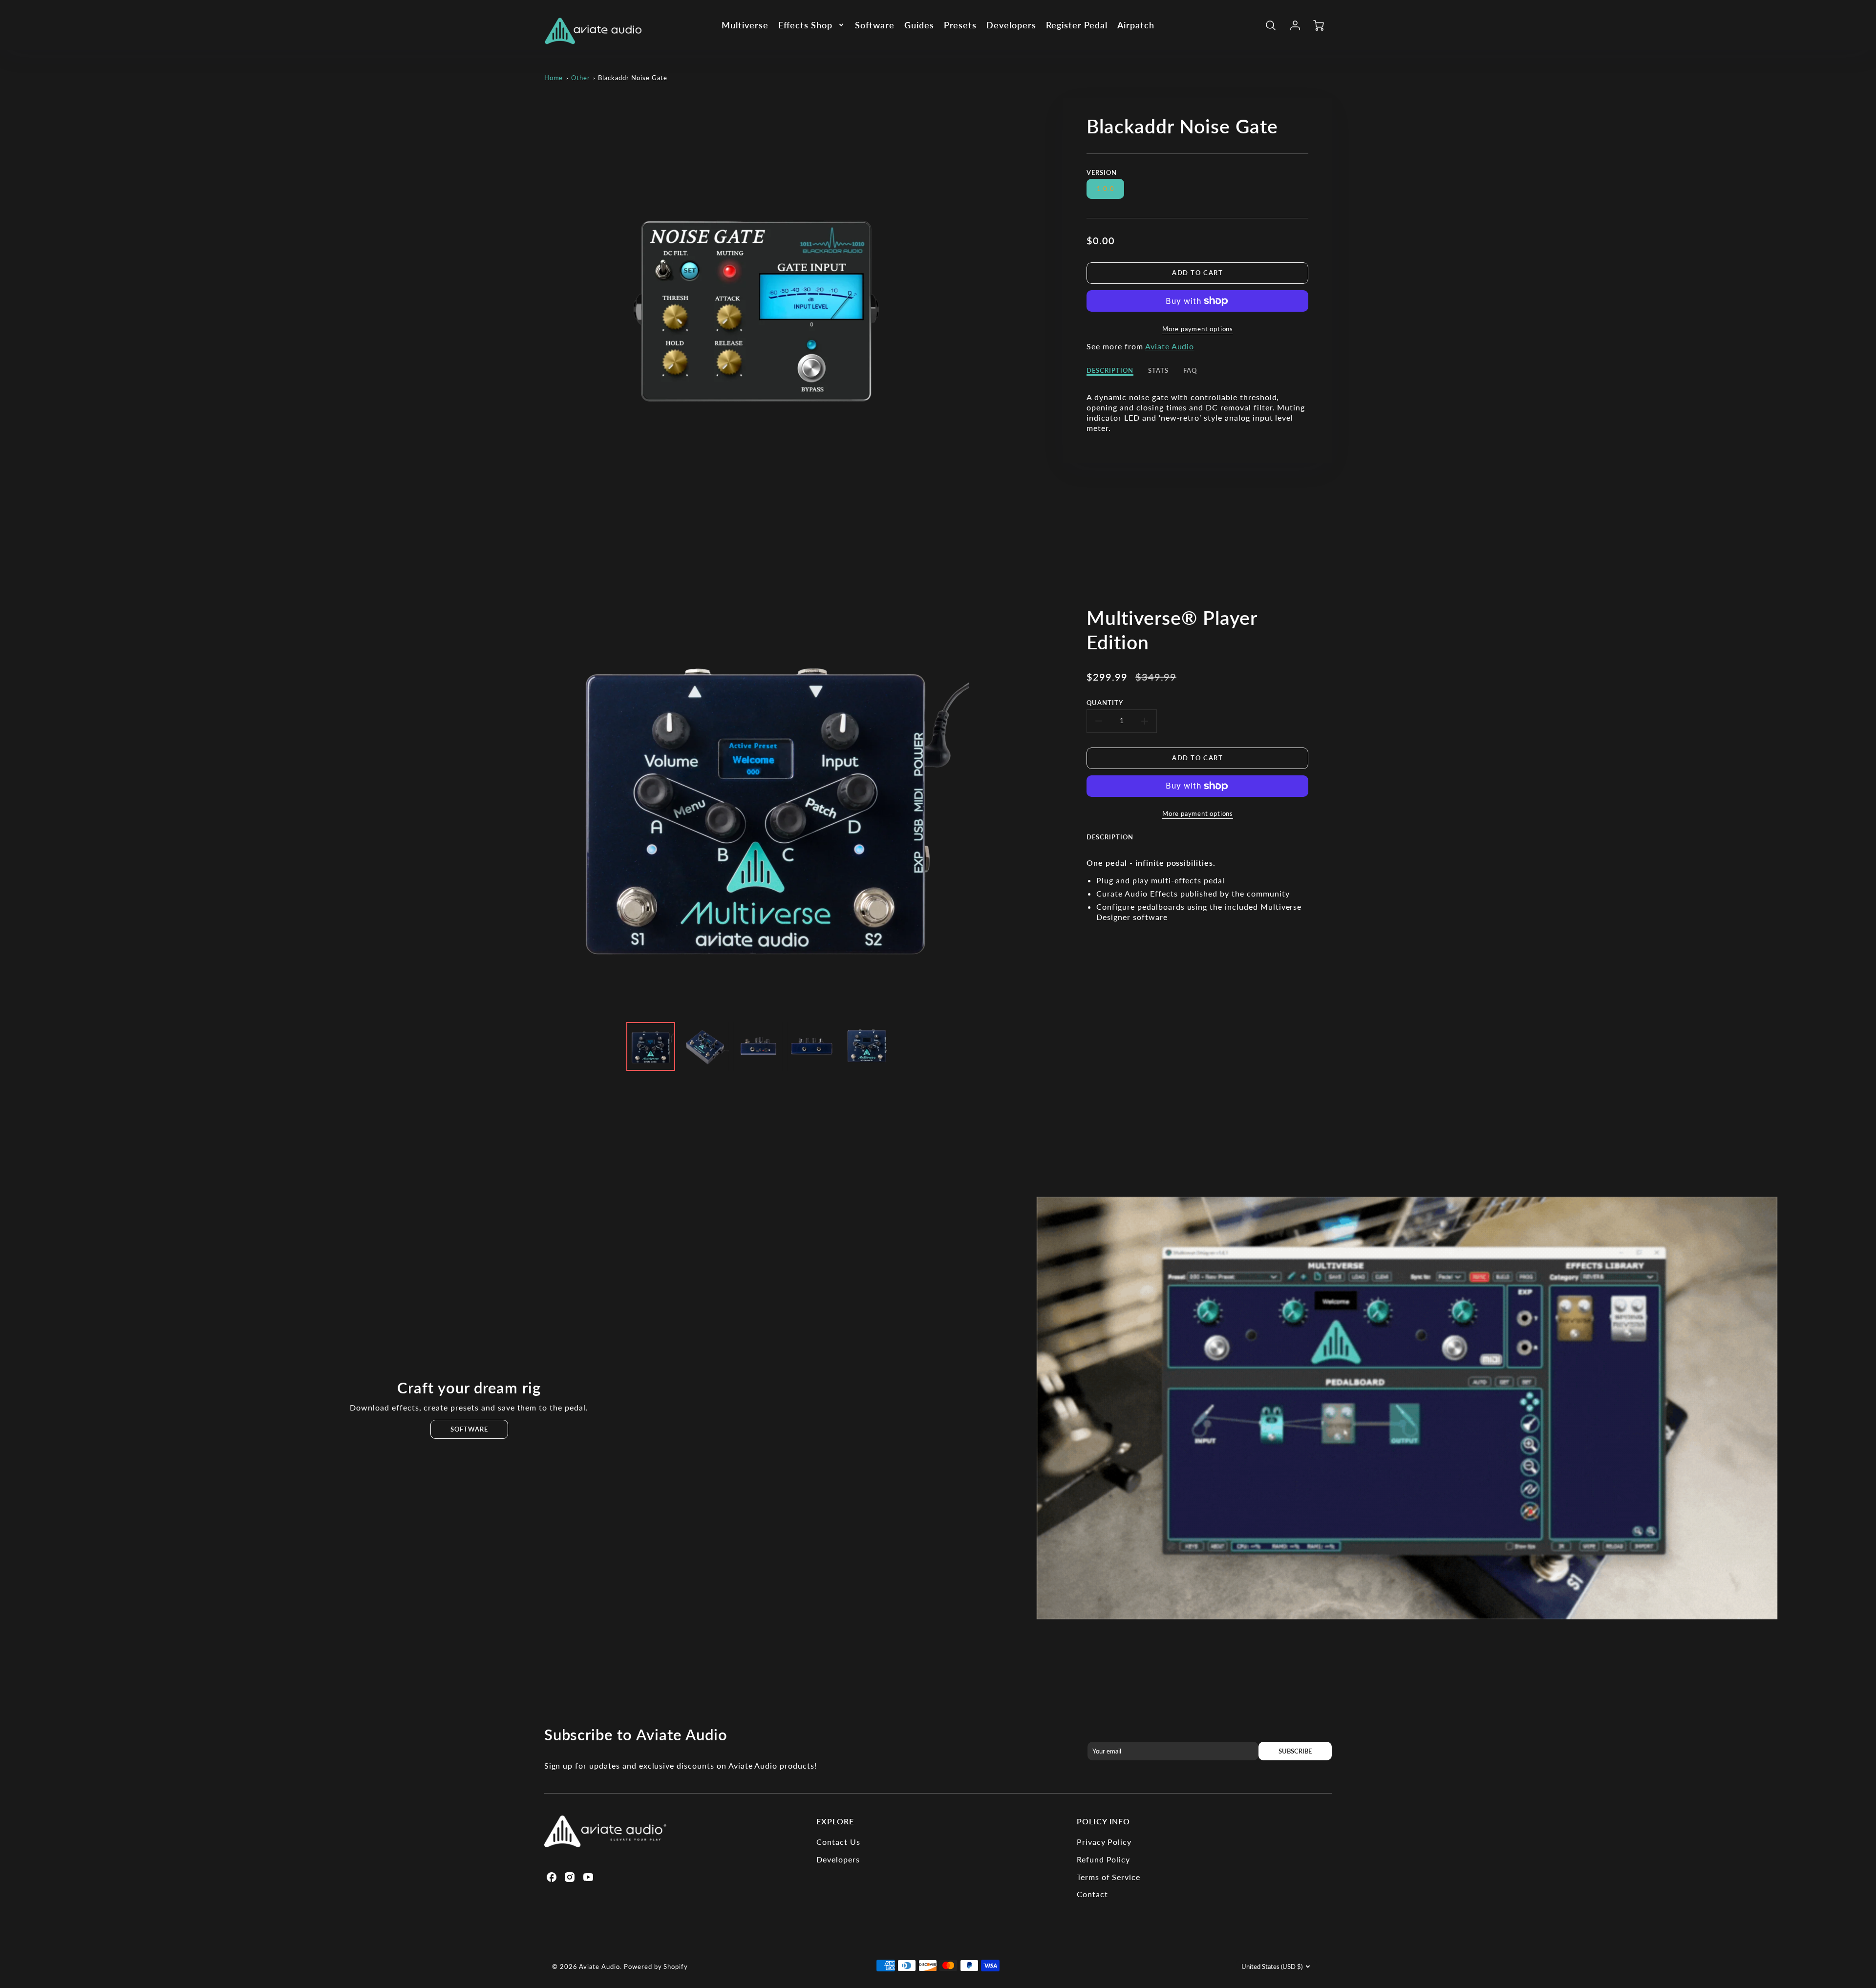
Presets (960, 25)
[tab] (1117, 844)
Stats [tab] (1158, 370)
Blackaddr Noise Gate (632, 78)
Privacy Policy (1104, 1842)
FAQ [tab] (1190, 370)
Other (581, 78)
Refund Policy (1103, 1859)
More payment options (1198, 329)
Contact (1092, 1894)
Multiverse (745, 25)
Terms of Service (1109, 1877)
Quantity (1105, 703)
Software (875, 25)
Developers (1011, 25)
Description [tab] (1110, 370)
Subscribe (1295, 1751)
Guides (919, 25)
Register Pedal (1077, 25)
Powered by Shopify (656, 1967)
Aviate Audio (1170, 346)
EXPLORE (835, 1821)
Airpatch (1136, 25)
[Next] (977, 802)
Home (554, 78)
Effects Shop (806, 25)
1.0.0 (1106, 189)
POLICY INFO (1104, 1821)
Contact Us (838, 1842)
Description (1110, 837)
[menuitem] (745, 25)
